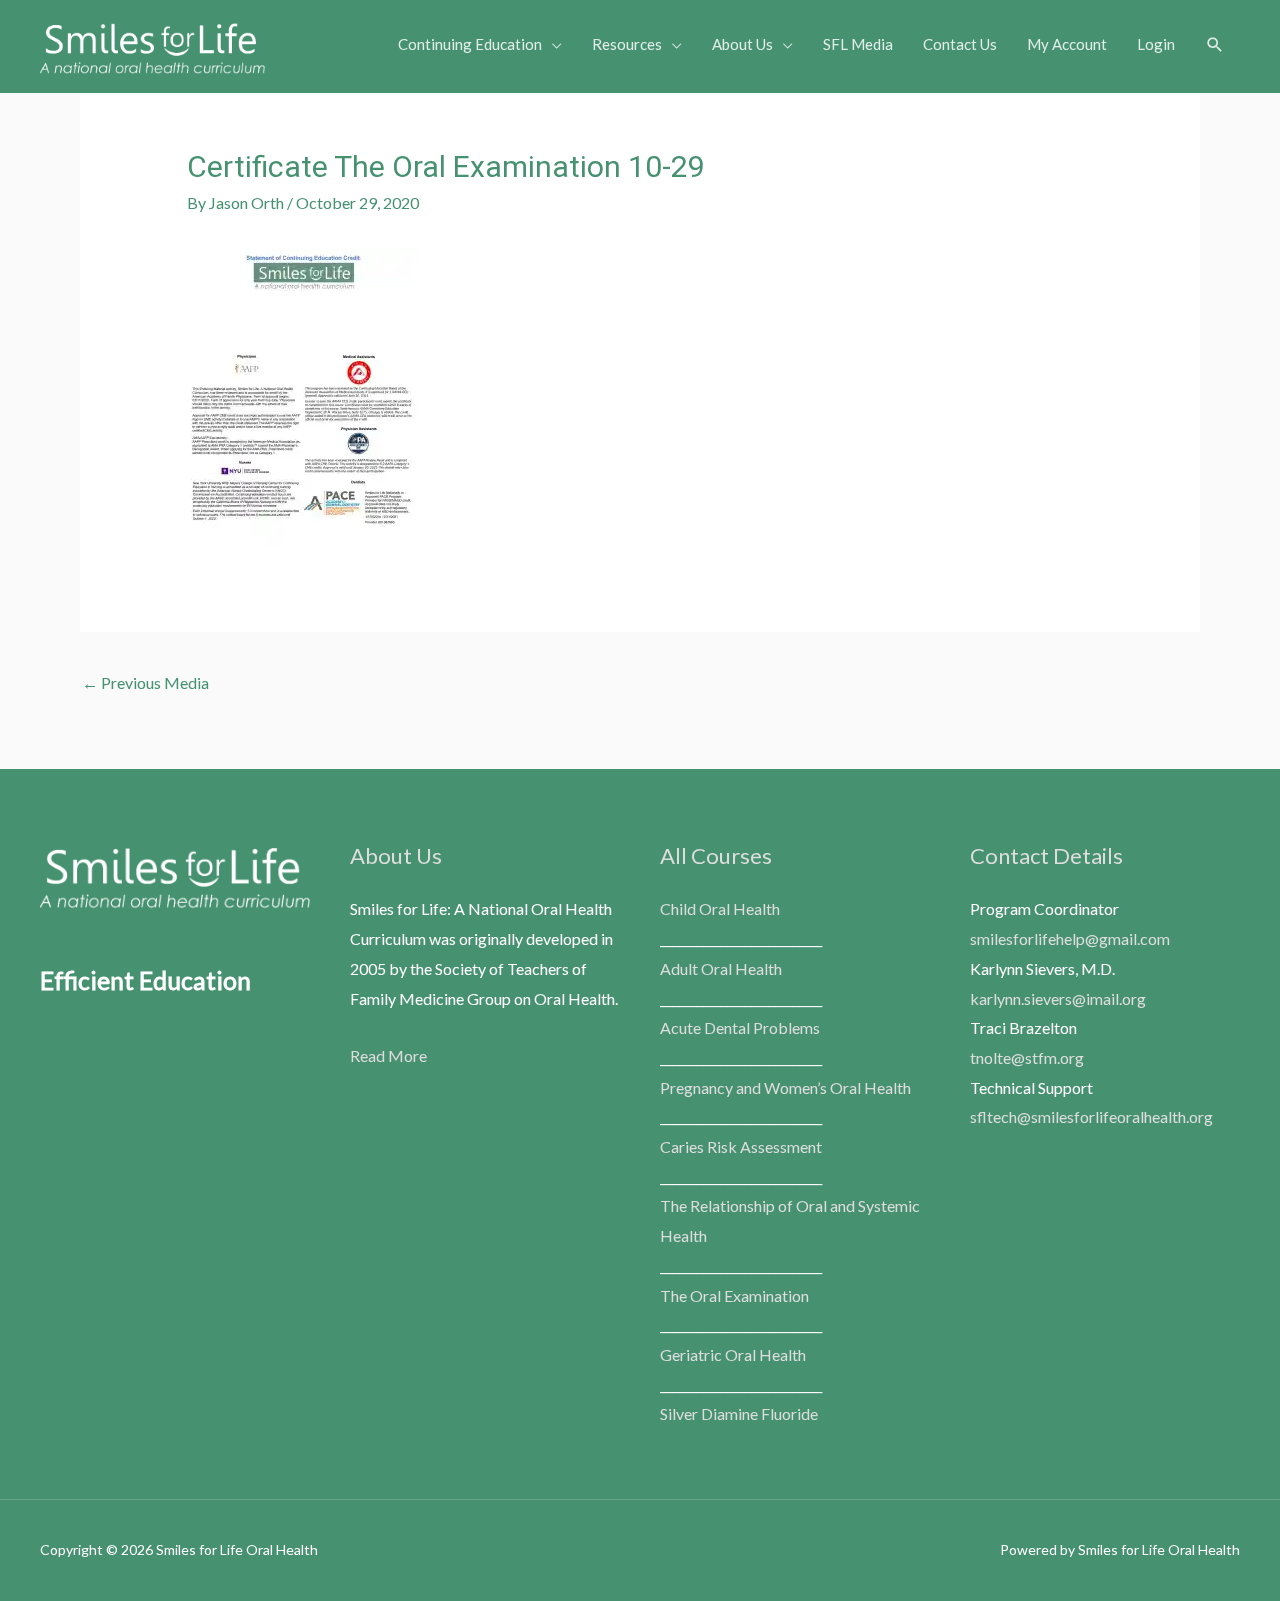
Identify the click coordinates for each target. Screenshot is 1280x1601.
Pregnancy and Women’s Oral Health (785, 1087)
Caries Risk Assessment (741, 1146)
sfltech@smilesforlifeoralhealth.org (1091, 1116)
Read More (388, 1055)
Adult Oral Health (721, 968)
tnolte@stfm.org (1027, 1057)
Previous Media (145, 682)
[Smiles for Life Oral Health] (152, 43)
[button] (1215, 45)
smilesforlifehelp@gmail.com (1070, 938)
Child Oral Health (720, 908)
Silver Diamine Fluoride (739, 1413)
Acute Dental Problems (740, 1027)
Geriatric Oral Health (733, 1354)
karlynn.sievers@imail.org (1058, 998)
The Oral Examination (734, 1295)
